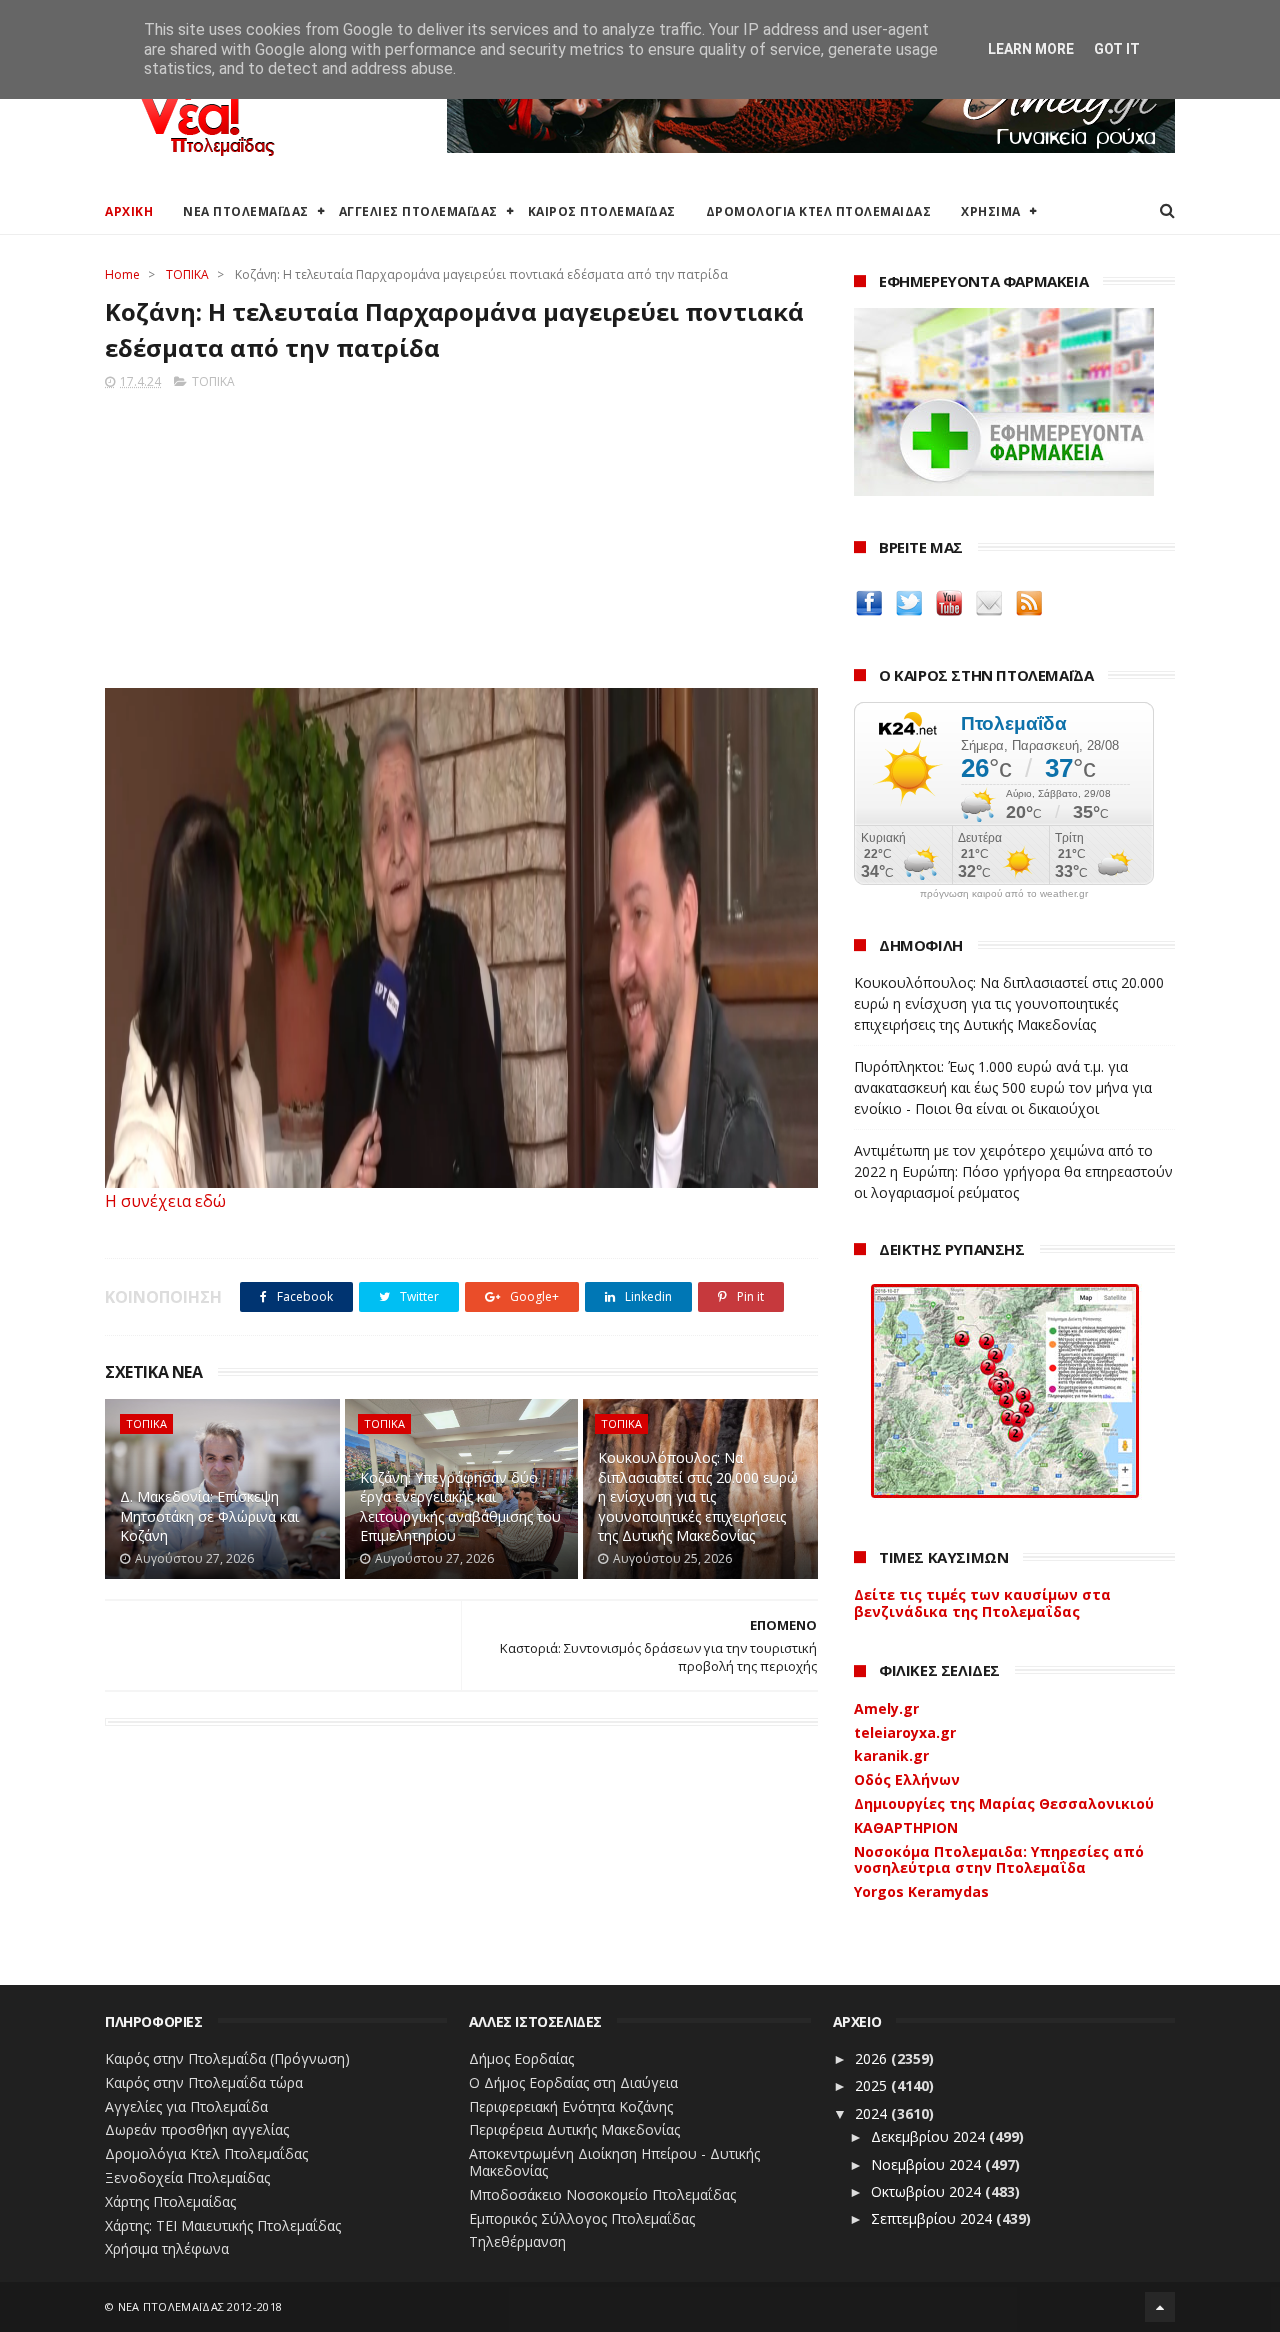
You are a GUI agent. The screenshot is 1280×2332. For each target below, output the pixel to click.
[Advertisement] (461, 533)
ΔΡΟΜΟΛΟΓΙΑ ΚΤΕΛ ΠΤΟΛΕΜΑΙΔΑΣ (819, 211)
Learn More (1031, 49)
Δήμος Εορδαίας (521, 2058)
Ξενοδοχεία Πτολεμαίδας (187, 2177)
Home (122, 274)
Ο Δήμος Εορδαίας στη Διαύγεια (573, 2082)
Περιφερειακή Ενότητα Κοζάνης (571, 2106)
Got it (1117, 49)
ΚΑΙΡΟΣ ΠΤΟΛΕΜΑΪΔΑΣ (602, 211)
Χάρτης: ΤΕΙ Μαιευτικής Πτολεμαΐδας (223, 2225)
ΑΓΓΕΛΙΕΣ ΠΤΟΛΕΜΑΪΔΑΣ (418, 211)
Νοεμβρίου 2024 (928, 2164)
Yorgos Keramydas (921, 1891)
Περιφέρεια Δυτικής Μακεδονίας (574, 2129)
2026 (873, 2058)
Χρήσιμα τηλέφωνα (167, 2248)
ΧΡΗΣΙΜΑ (991, 211)
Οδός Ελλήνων (907, 1779)
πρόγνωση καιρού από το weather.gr (1004, 894)
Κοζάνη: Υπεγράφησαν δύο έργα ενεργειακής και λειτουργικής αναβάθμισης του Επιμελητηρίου (460, 1507)
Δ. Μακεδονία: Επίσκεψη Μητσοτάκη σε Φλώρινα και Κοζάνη (209, 1516)
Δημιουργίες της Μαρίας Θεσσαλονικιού (1004, 1803)
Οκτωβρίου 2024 (928, 2191)
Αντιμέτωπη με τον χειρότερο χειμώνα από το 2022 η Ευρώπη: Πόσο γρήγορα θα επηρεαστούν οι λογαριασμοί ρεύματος (1013, 1171)
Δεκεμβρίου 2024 (930, 2136)
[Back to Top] (1160, 2307)
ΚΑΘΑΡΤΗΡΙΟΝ (906, 1827)
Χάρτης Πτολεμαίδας (170, 2201)
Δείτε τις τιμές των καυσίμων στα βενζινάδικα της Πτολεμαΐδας (982, 1603)
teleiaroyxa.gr (905, 1732)
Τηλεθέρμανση (517, 2241)
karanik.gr (891, 1755)
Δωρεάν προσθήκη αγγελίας (197, 2129)
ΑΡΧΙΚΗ (129, 211)
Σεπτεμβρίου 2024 (933, 2218)
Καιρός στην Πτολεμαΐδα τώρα (204, 2082)
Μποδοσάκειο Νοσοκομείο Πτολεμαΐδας (602, 2194)
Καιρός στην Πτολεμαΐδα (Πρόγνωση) (227, 2058)
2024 (873, 2113)
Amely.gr (886, 1708)
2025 (873, 2085)
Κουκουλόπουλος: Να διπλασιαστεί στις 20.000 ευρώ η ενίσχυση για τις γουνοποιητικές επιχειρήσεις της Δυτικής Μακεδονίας (698, 1496)
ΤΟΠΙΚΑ (187, 274)
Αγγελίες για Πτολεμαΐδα (186, 2106)
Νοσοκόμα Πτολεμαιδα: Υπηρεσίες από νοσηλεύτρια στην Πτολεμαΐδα (999, 1860)
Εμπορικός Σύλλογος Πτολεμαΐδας (582, 2218)
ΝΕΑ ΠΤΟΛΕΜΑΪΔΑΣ (246, 211)
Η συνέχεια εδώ (165, 1201)
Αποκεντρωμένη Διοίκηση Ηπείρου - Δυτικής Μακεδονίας (614, 2162)
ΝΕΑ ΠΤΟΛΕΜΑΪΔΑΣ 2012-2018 (200, 2306)
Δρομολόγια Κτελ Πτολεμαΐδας (206, 2153)
